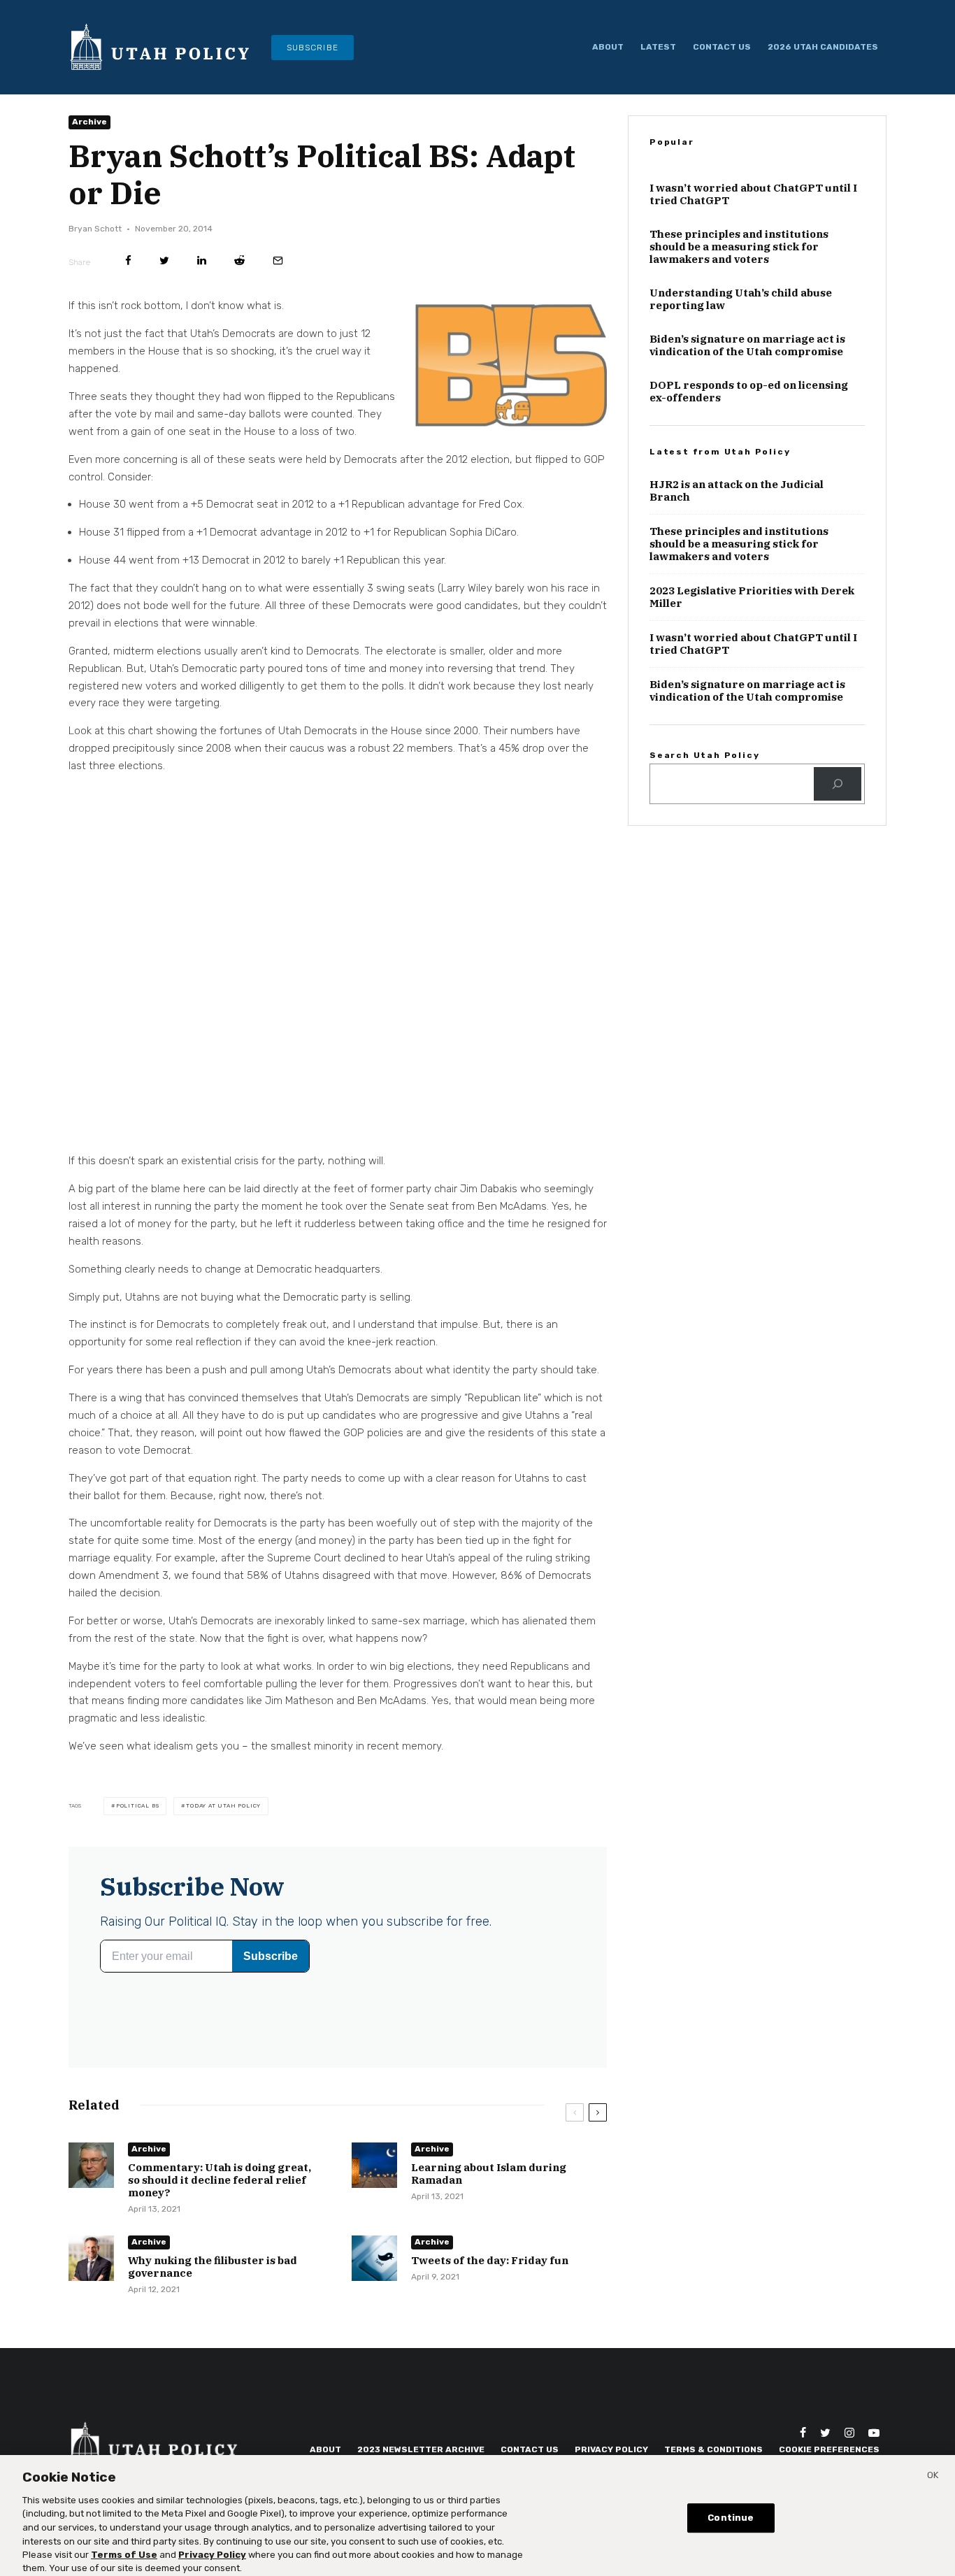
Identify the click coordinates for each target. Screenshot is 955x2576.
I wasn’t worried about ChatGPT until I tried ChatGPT (753, 194)
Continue (731, 2511)
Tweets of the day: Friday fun (490, 2261)
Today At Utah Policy (223, 1806)
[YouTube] (874, 2433)
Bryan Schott (95, 229)
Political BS (138, 1806)
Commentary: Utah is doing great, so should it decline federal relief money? (220, 2180)
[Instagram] (849, 2433)
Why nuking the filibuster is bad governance (213, 2267)
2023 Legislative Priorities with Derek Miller (752, 597)
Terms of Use (124, 2548)
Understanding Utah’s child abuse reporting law (741, 299)
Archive (89, 122)
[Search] (838, 784)
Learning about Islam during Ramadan (489, 2174)
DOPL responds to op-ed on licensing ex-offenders (749, 392)
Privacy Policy (212, 2548)
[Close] (933, 2471)
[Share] (128, 260)
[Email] (278, 260)
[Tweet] (164, 260)
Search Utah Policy (704, 755)
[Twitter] (825, 2433)
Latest (658, 47)
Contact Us (722, 47)
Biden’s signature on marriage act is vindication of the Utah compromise (747, 345)
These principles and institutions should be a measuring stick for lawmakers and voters (739, 247)
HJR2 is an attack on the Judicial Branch (737, 491)
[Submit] (239, 260)
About (608, 47)
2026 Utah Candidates (823, 47)
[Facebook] (803, 2433)
